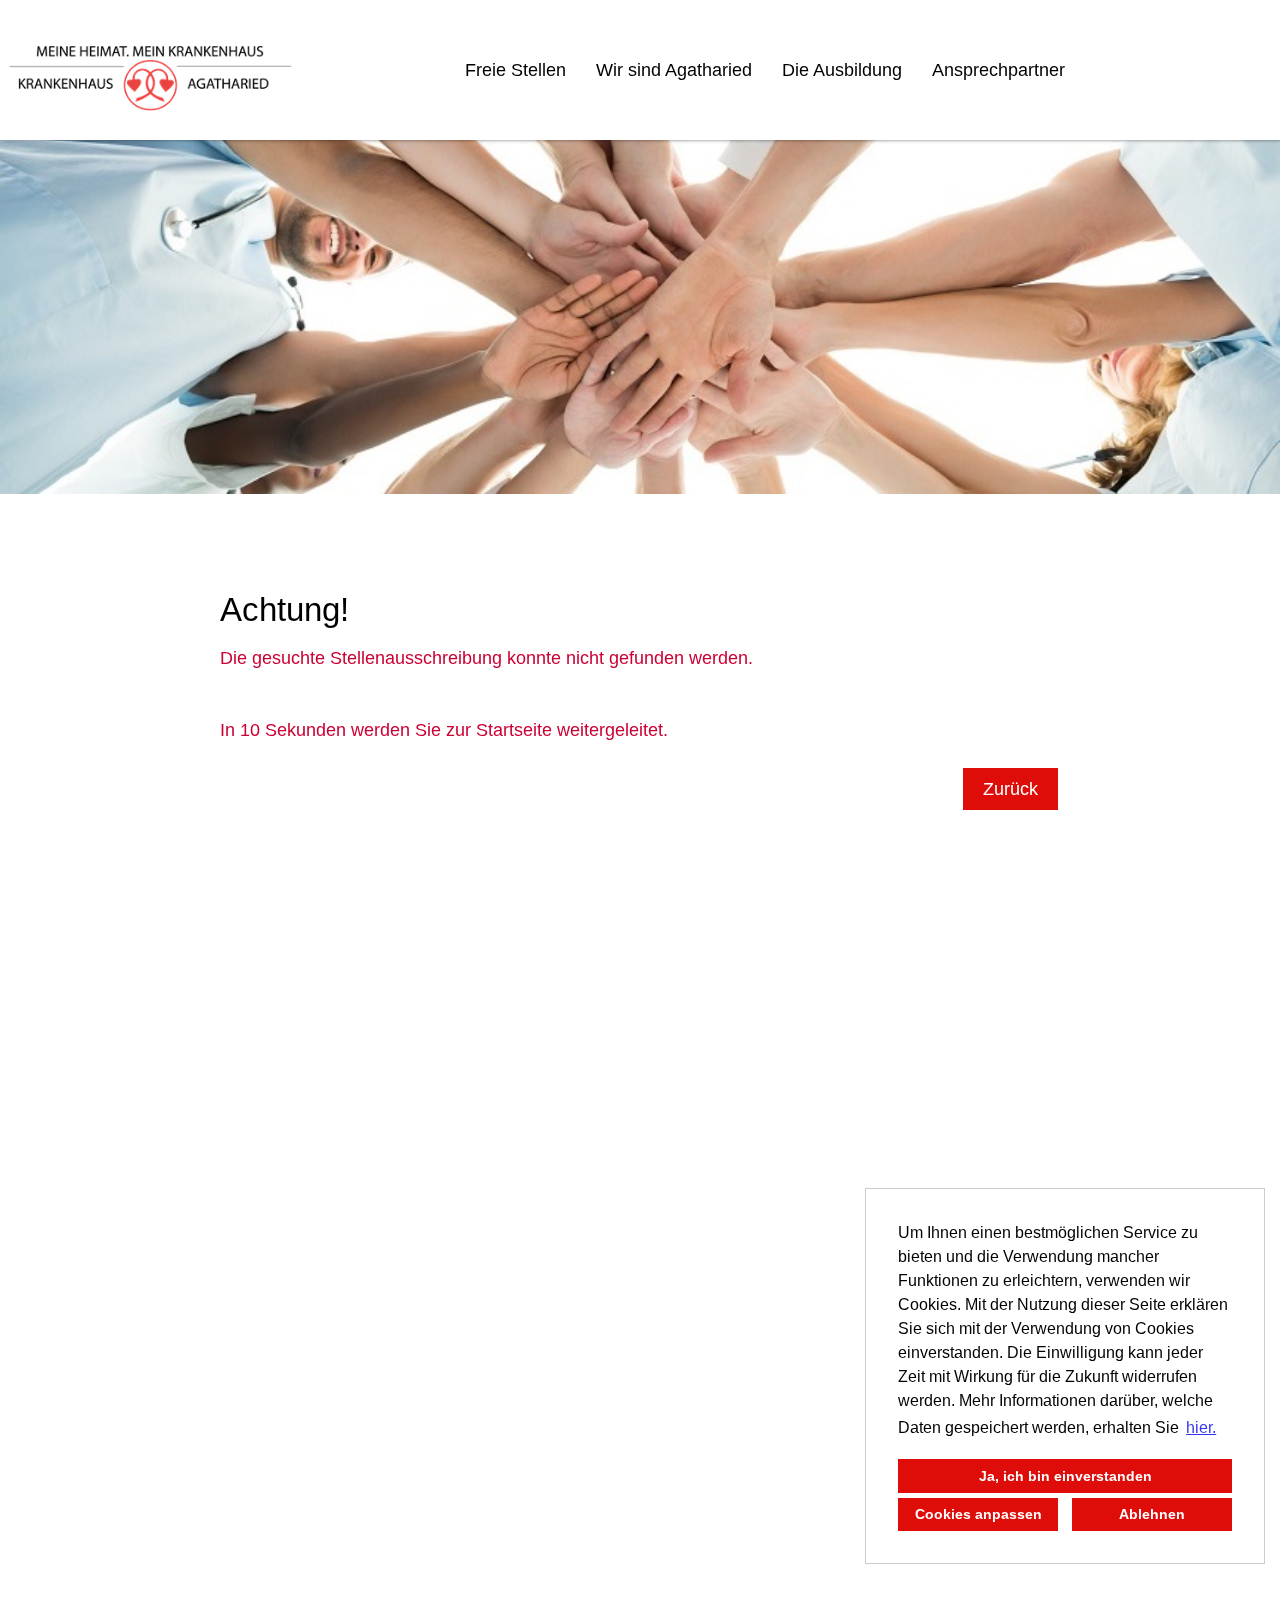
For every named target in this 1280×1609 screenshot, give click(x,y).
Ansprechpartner (998, 70)
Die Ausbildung (842, 70)
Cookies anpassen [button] (978, 1514)
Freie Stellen (515, 70)
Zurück (1010, 789)
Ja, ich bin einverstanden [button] (1065, 1476)
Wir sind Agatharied (674, 70)
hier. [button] (1201, 1427)
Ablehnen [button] (1152, 1514)
